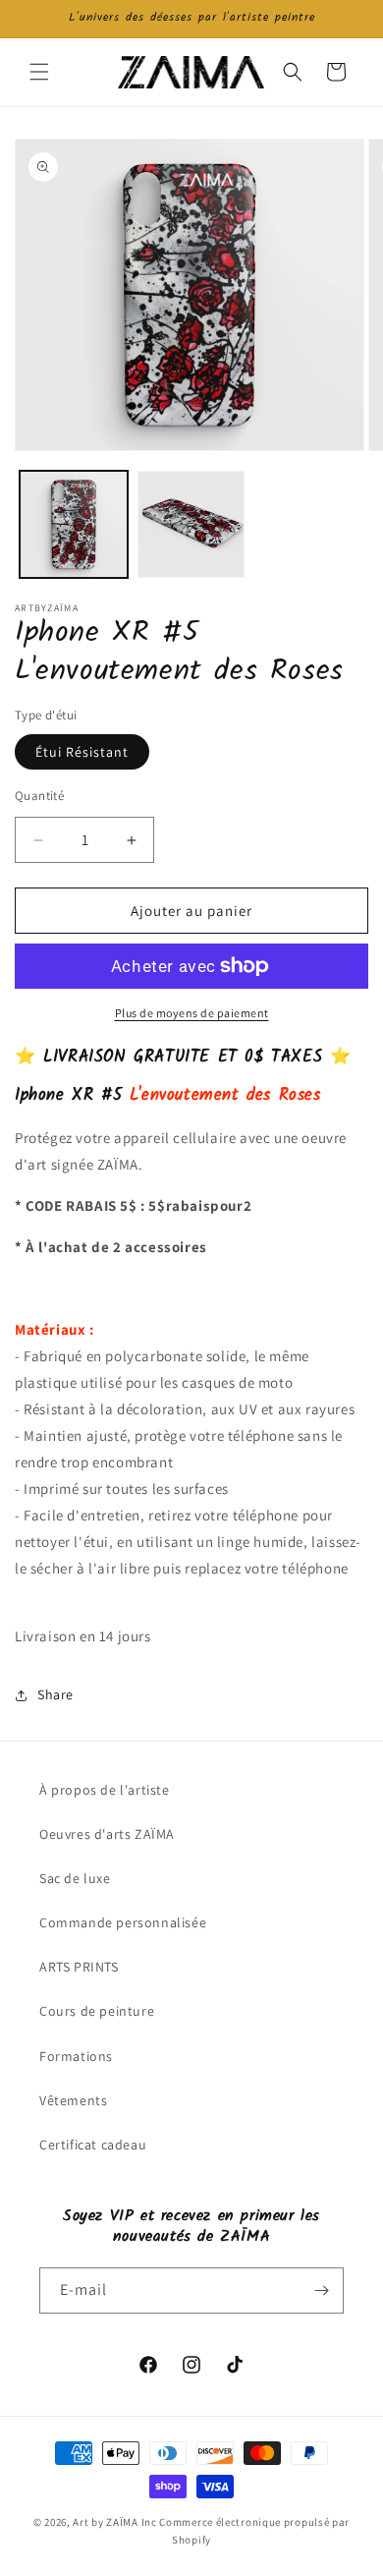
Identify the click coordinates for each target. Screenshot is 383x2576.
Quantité (39, 796)
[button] (39, 72)
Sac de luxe (75, 1878)
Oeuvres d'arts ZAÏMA (107, 1834)
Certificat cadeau (93, 2145)
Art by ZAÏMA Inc (114, 2522)
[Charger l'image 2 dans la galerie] (191, 525)
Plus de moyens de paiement (192, 1013)
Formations (76, 2056)
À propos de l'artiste (105, 1790)
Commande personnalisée (123, 1922)
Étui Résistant (82, 752)
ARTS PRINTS (79, 1967)
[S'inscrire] (321, 2290)
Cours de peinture (97, 2011)
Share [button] (55, 1694)
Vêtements (73, 2100)
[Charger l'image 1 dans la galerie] (74, 525)
